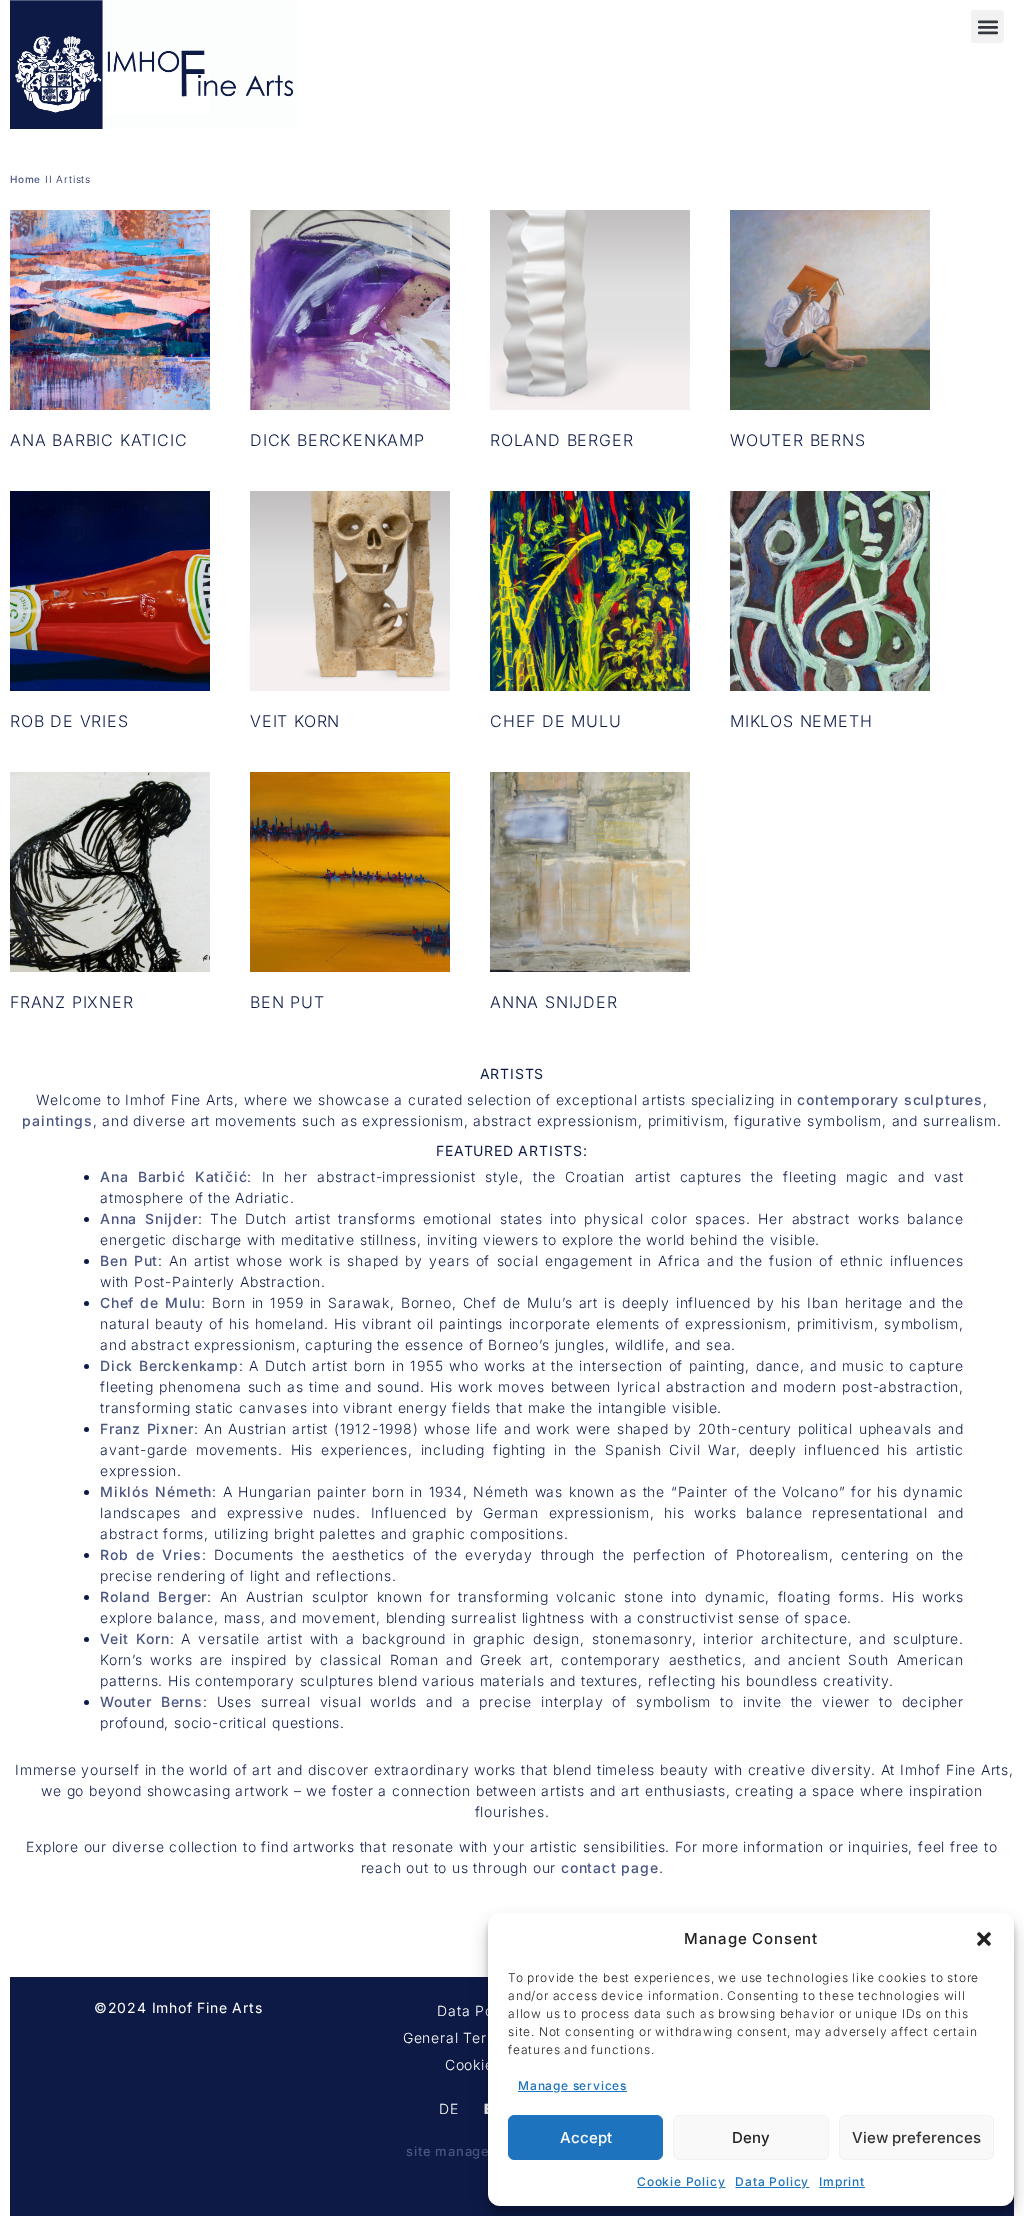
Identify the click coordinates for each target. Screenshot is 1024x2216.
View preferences (916, 2137)
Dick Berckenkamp (169, 1365)
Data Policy (772, 2181)
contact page (610, 1867)
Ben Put (129, 1260)
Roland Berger (153, 1596)
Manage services (572, 2085)
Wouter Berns (151, 1701)
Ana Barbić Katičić (173, 1176)
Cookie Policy (681, 2181)
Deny (751, 2137)
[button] (984, 1939)
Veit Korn (135, 1638)
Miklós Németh (156, 1491)
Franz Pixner (147, 1428)
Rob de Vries (151, 1554)
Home (25, 179)
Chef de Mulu (150, 1302)
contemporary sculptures (889, 1099)
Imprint (842, 2181)
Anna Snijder (149, 1218)
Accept (586, 2137)
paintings (57, 1120)
